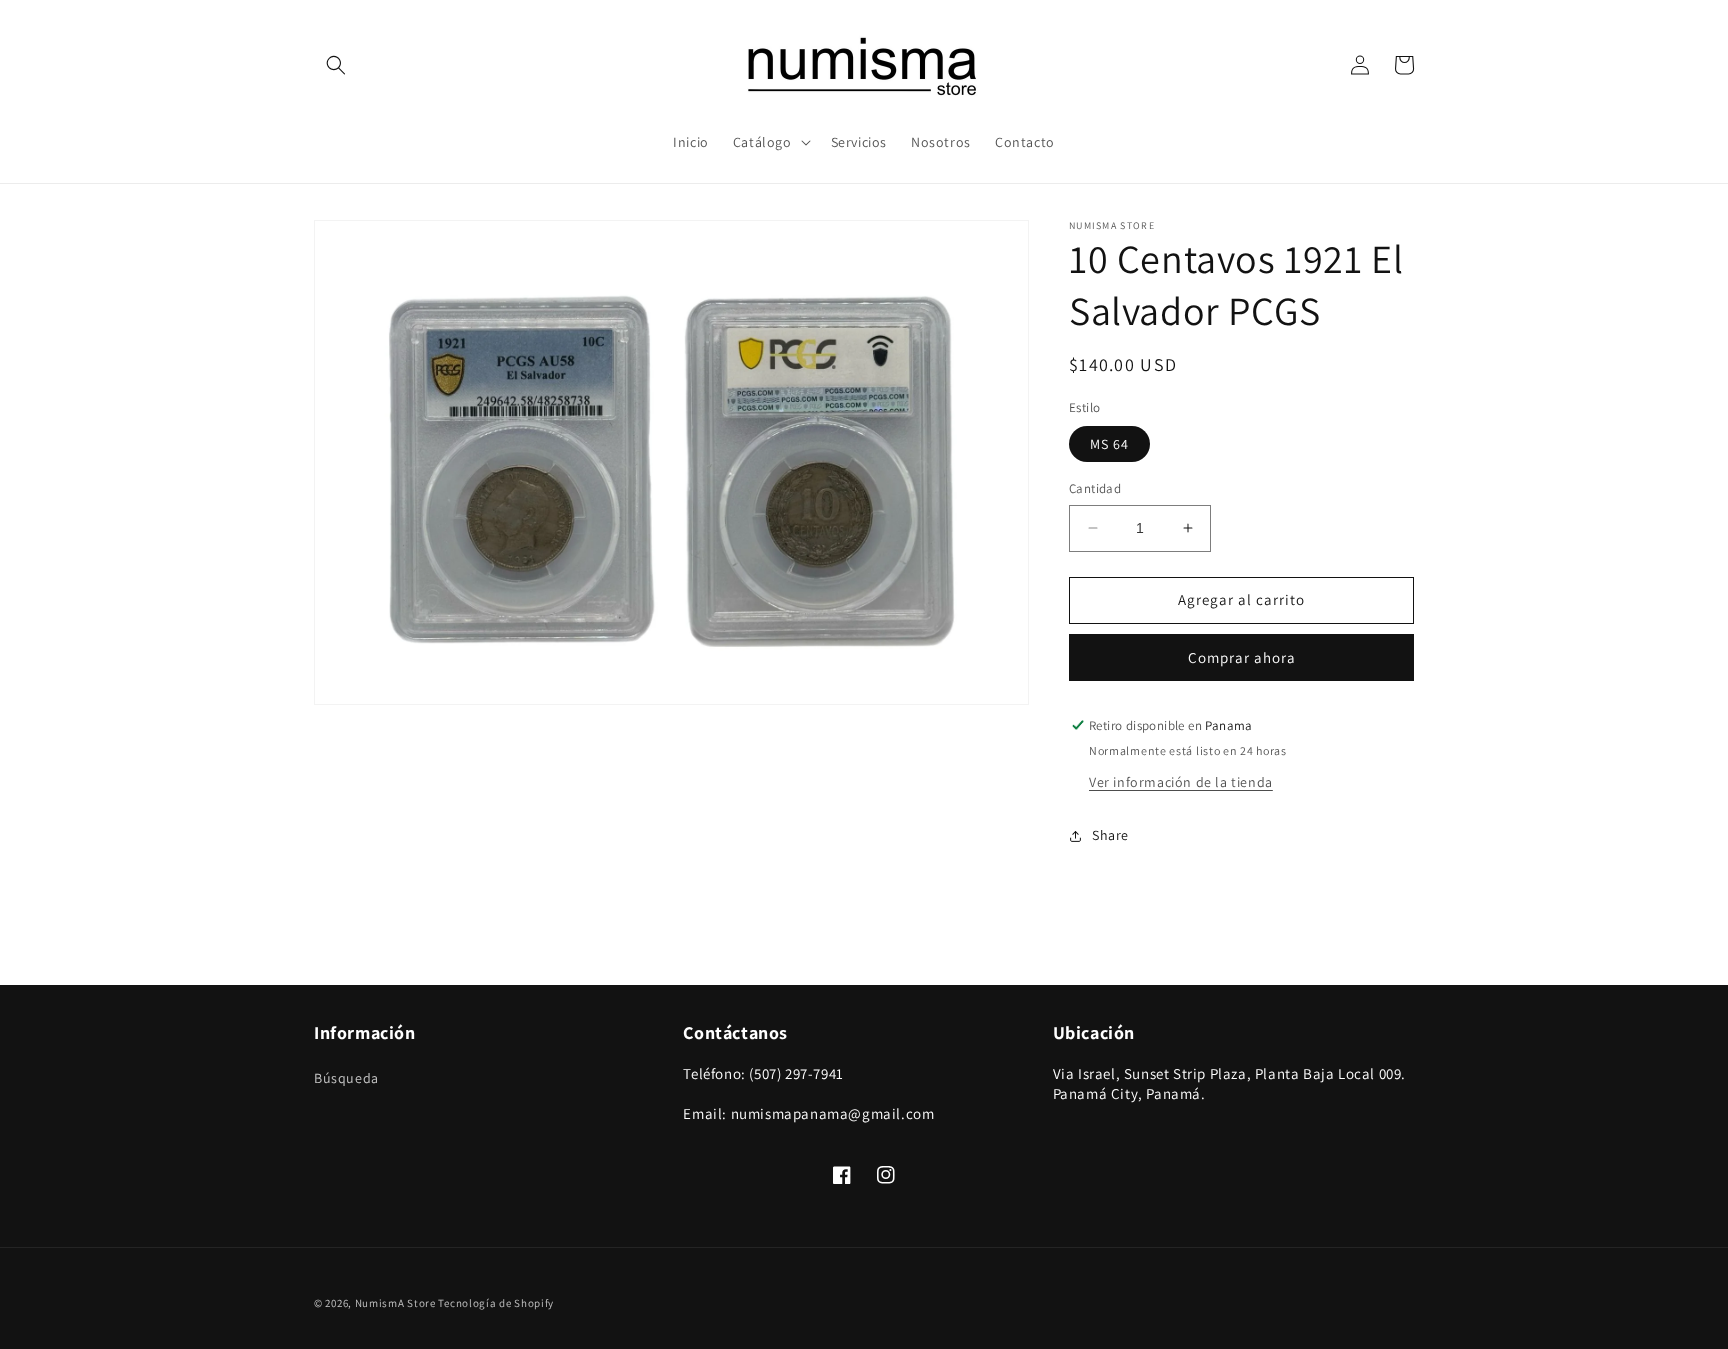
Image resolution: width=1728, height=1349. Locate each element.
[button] (336, 65)
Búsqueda (346, 1078)
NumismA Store (395, 1303)
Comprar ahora (1242, 657)
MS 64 (1109, 444)
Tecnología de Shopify (496, 1303)
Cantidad (1095, 488)
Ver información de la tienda (1181, 782)
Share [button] (1110, 835)
